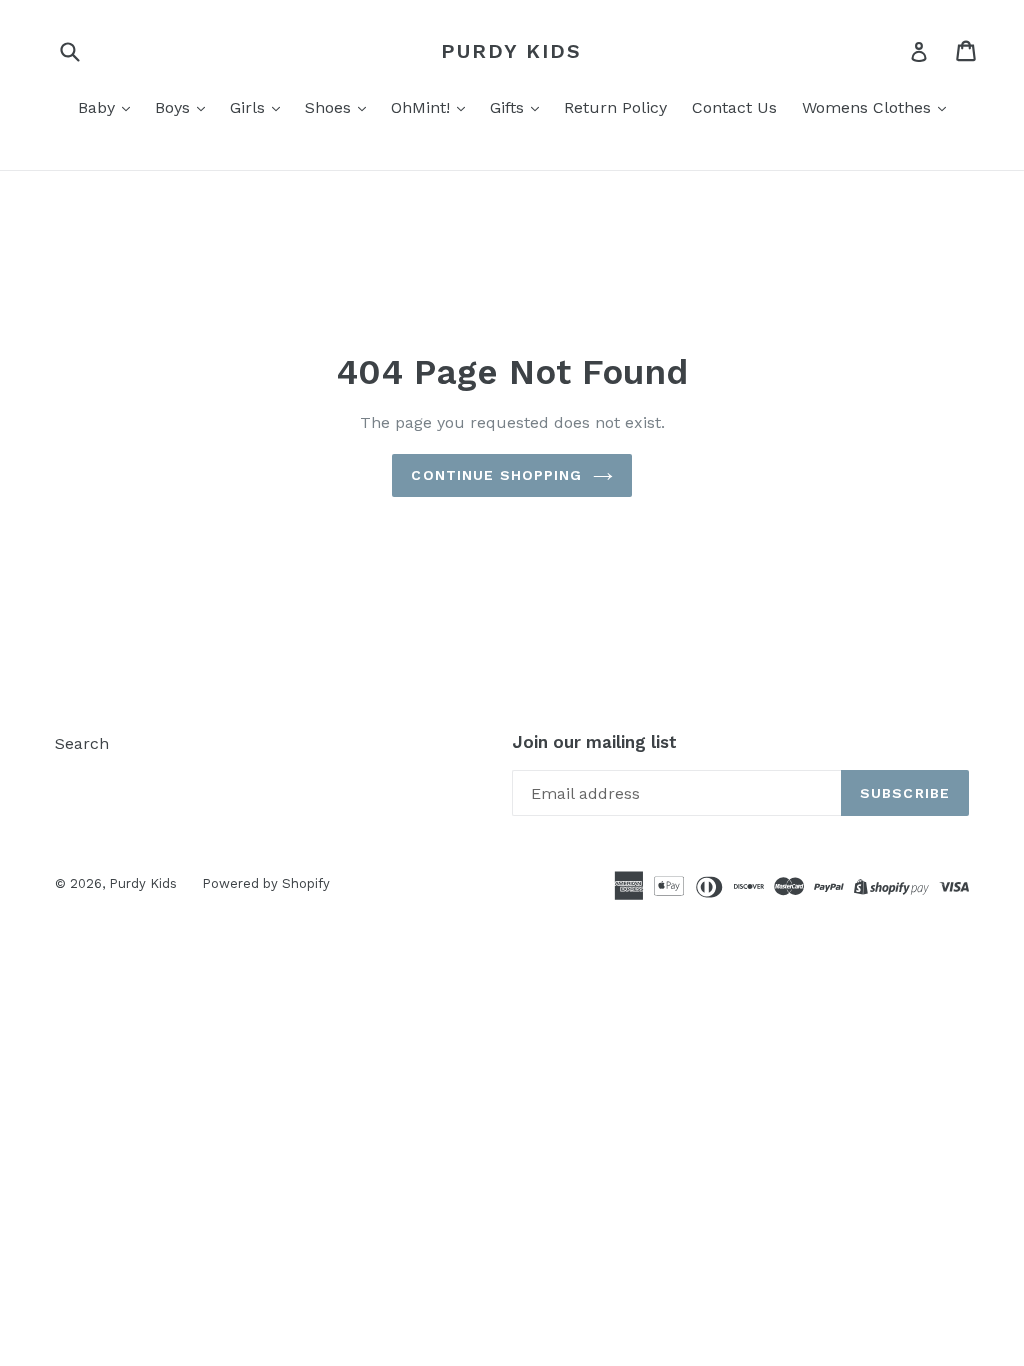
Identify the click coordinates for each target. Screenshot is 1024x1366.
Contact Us (734, 107)
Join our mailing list (594, 742)
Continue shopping (496, 475)
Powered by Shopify (266, 883)
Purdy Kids (511, 51)
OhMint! (423, 107)
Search (82, 743)
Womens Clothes (869, 107)
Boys (175, 107)
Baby (99, 107)
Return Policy (615, 107)
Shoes (330, 107)
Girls (250, 107)
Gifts (509, 107)
